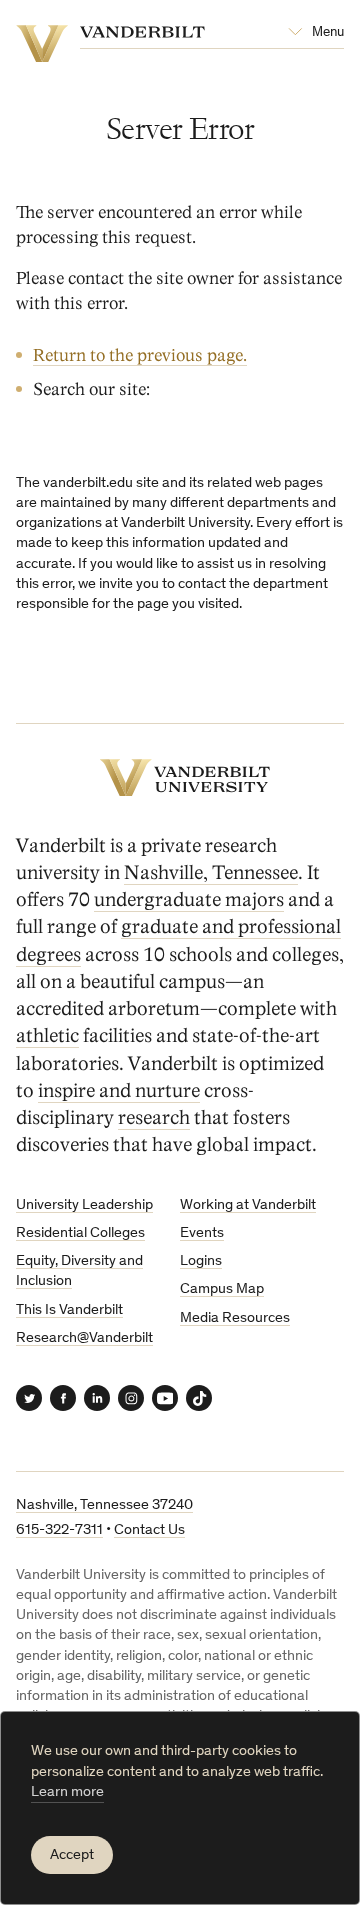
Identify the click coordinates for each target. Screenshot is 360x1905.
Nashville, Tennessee (211, 873)
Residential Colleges (80, 1233)
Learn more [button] (67, 1792)
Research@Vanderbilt (84, 1338)
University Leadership (84, 1205)
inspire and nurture (119, 1091)
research (154, 1118)
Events (202, 1233)
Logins (201, 1261)
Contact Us (149, 1530)
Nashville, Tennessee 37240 (104, 1505)
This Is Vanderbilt (69, 1310)
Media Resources (235, 1318)
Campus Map (222, 1289)
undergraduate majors (189, 900)
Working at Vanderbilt (248, 1205)
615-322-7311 (59, 1530)
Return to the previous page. (140, 355)
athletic (47, 1036)
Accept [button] (72, 1855)
